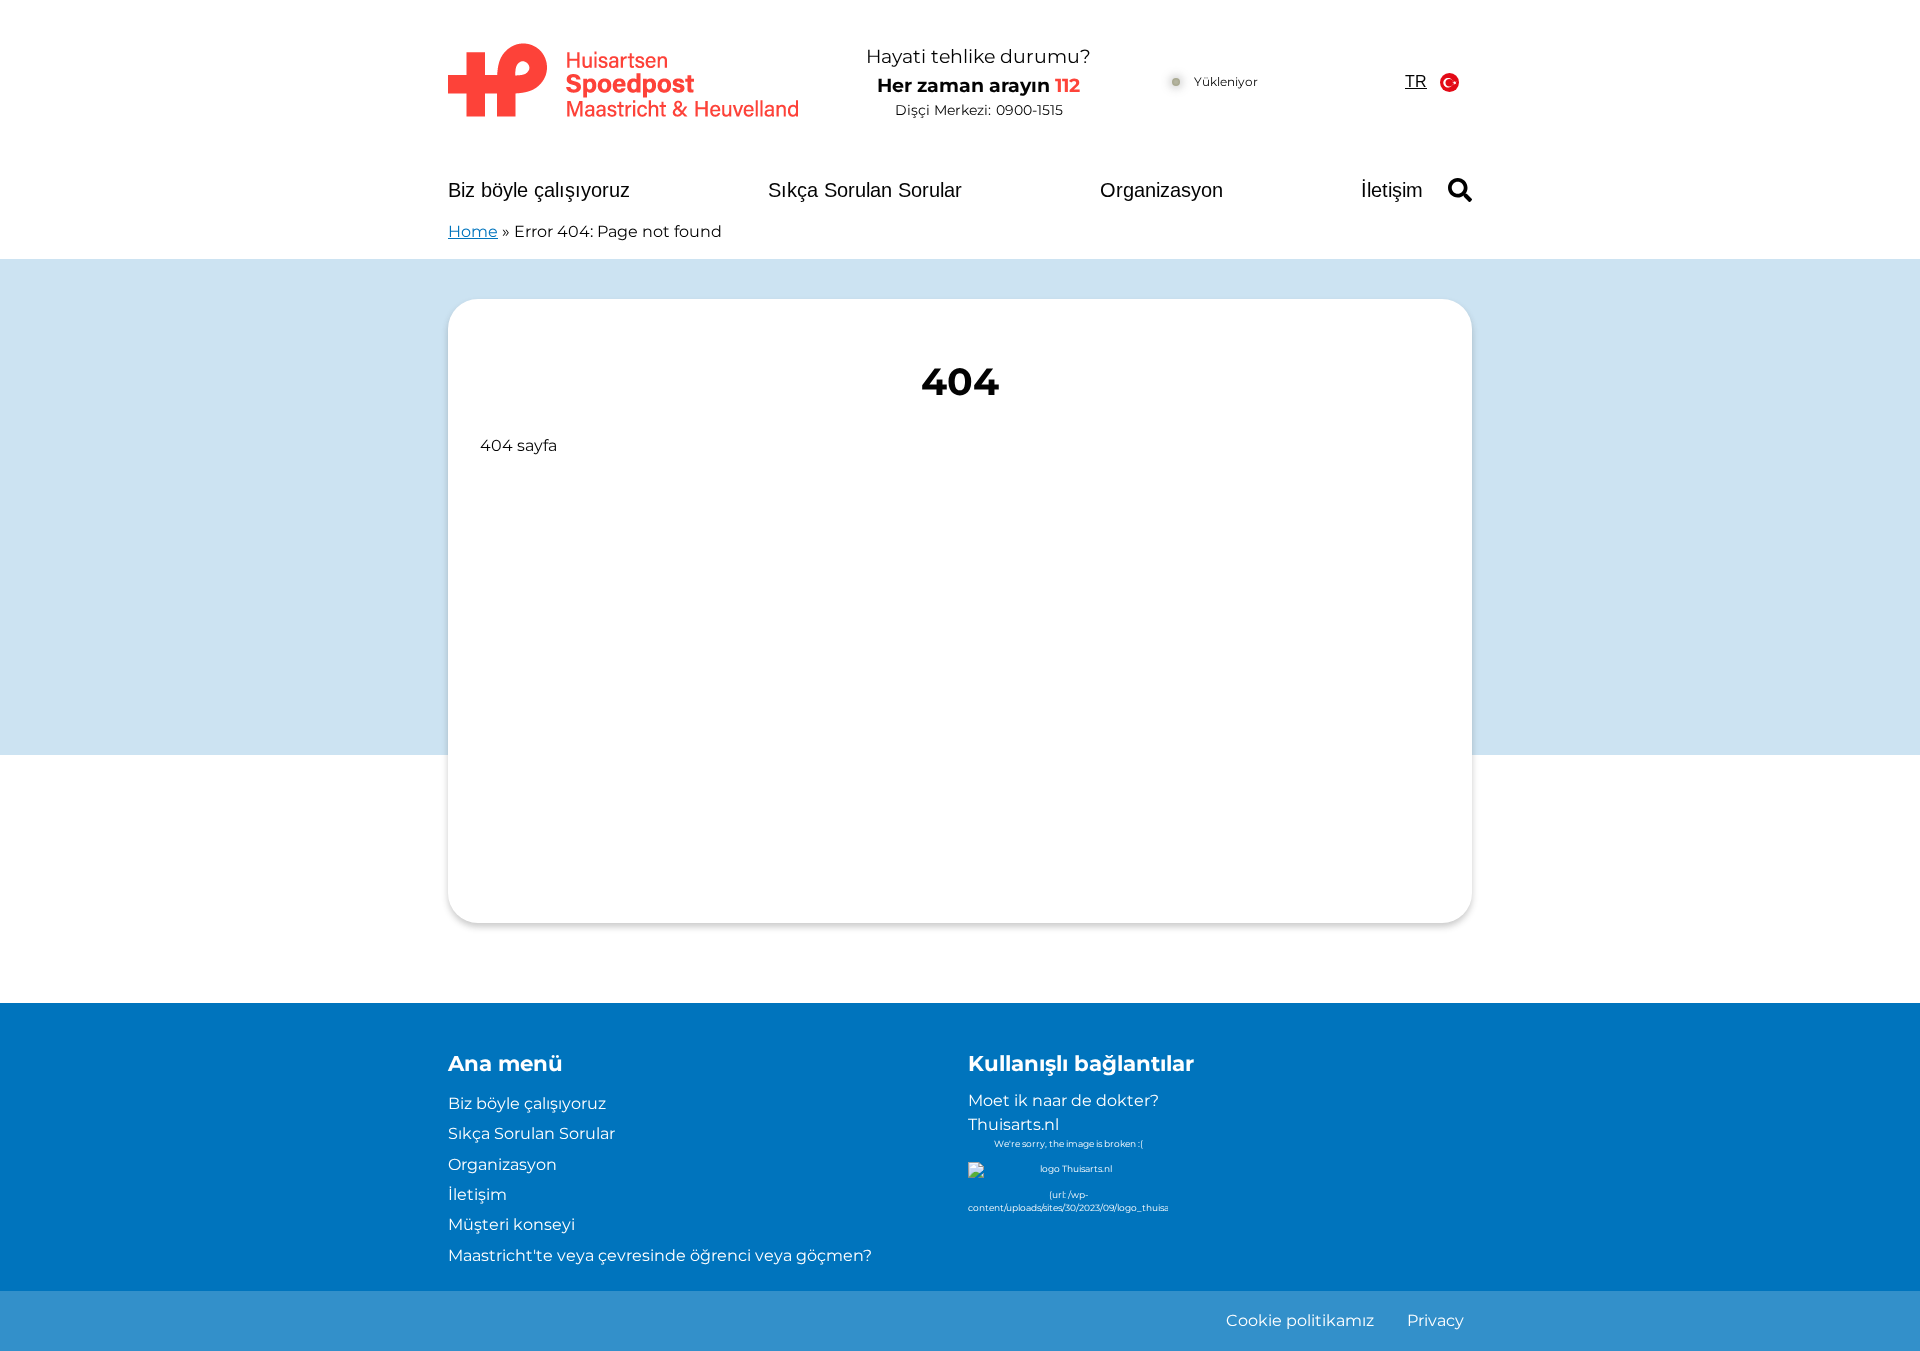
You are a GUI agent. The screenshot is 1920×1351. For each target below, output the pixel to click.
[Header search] (1460, 190)
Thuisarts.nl (1013, 1124)
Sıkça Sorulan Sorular (865, 190)
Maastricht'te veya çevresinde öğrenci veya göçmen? (660, 1255)
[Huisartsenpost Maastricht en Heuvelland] (624, 82)
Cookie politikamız (1300, 1320)
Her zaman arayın (978, 85)
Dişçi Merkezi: (979, 110)
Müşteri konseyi (511, 1224)
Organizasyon (1161, 190)
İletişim (1392, 190)
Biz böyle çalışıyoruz (539, 190)
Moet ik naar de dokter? (1063, 1100)
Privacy (1435, 1320)
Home (473, 231)
